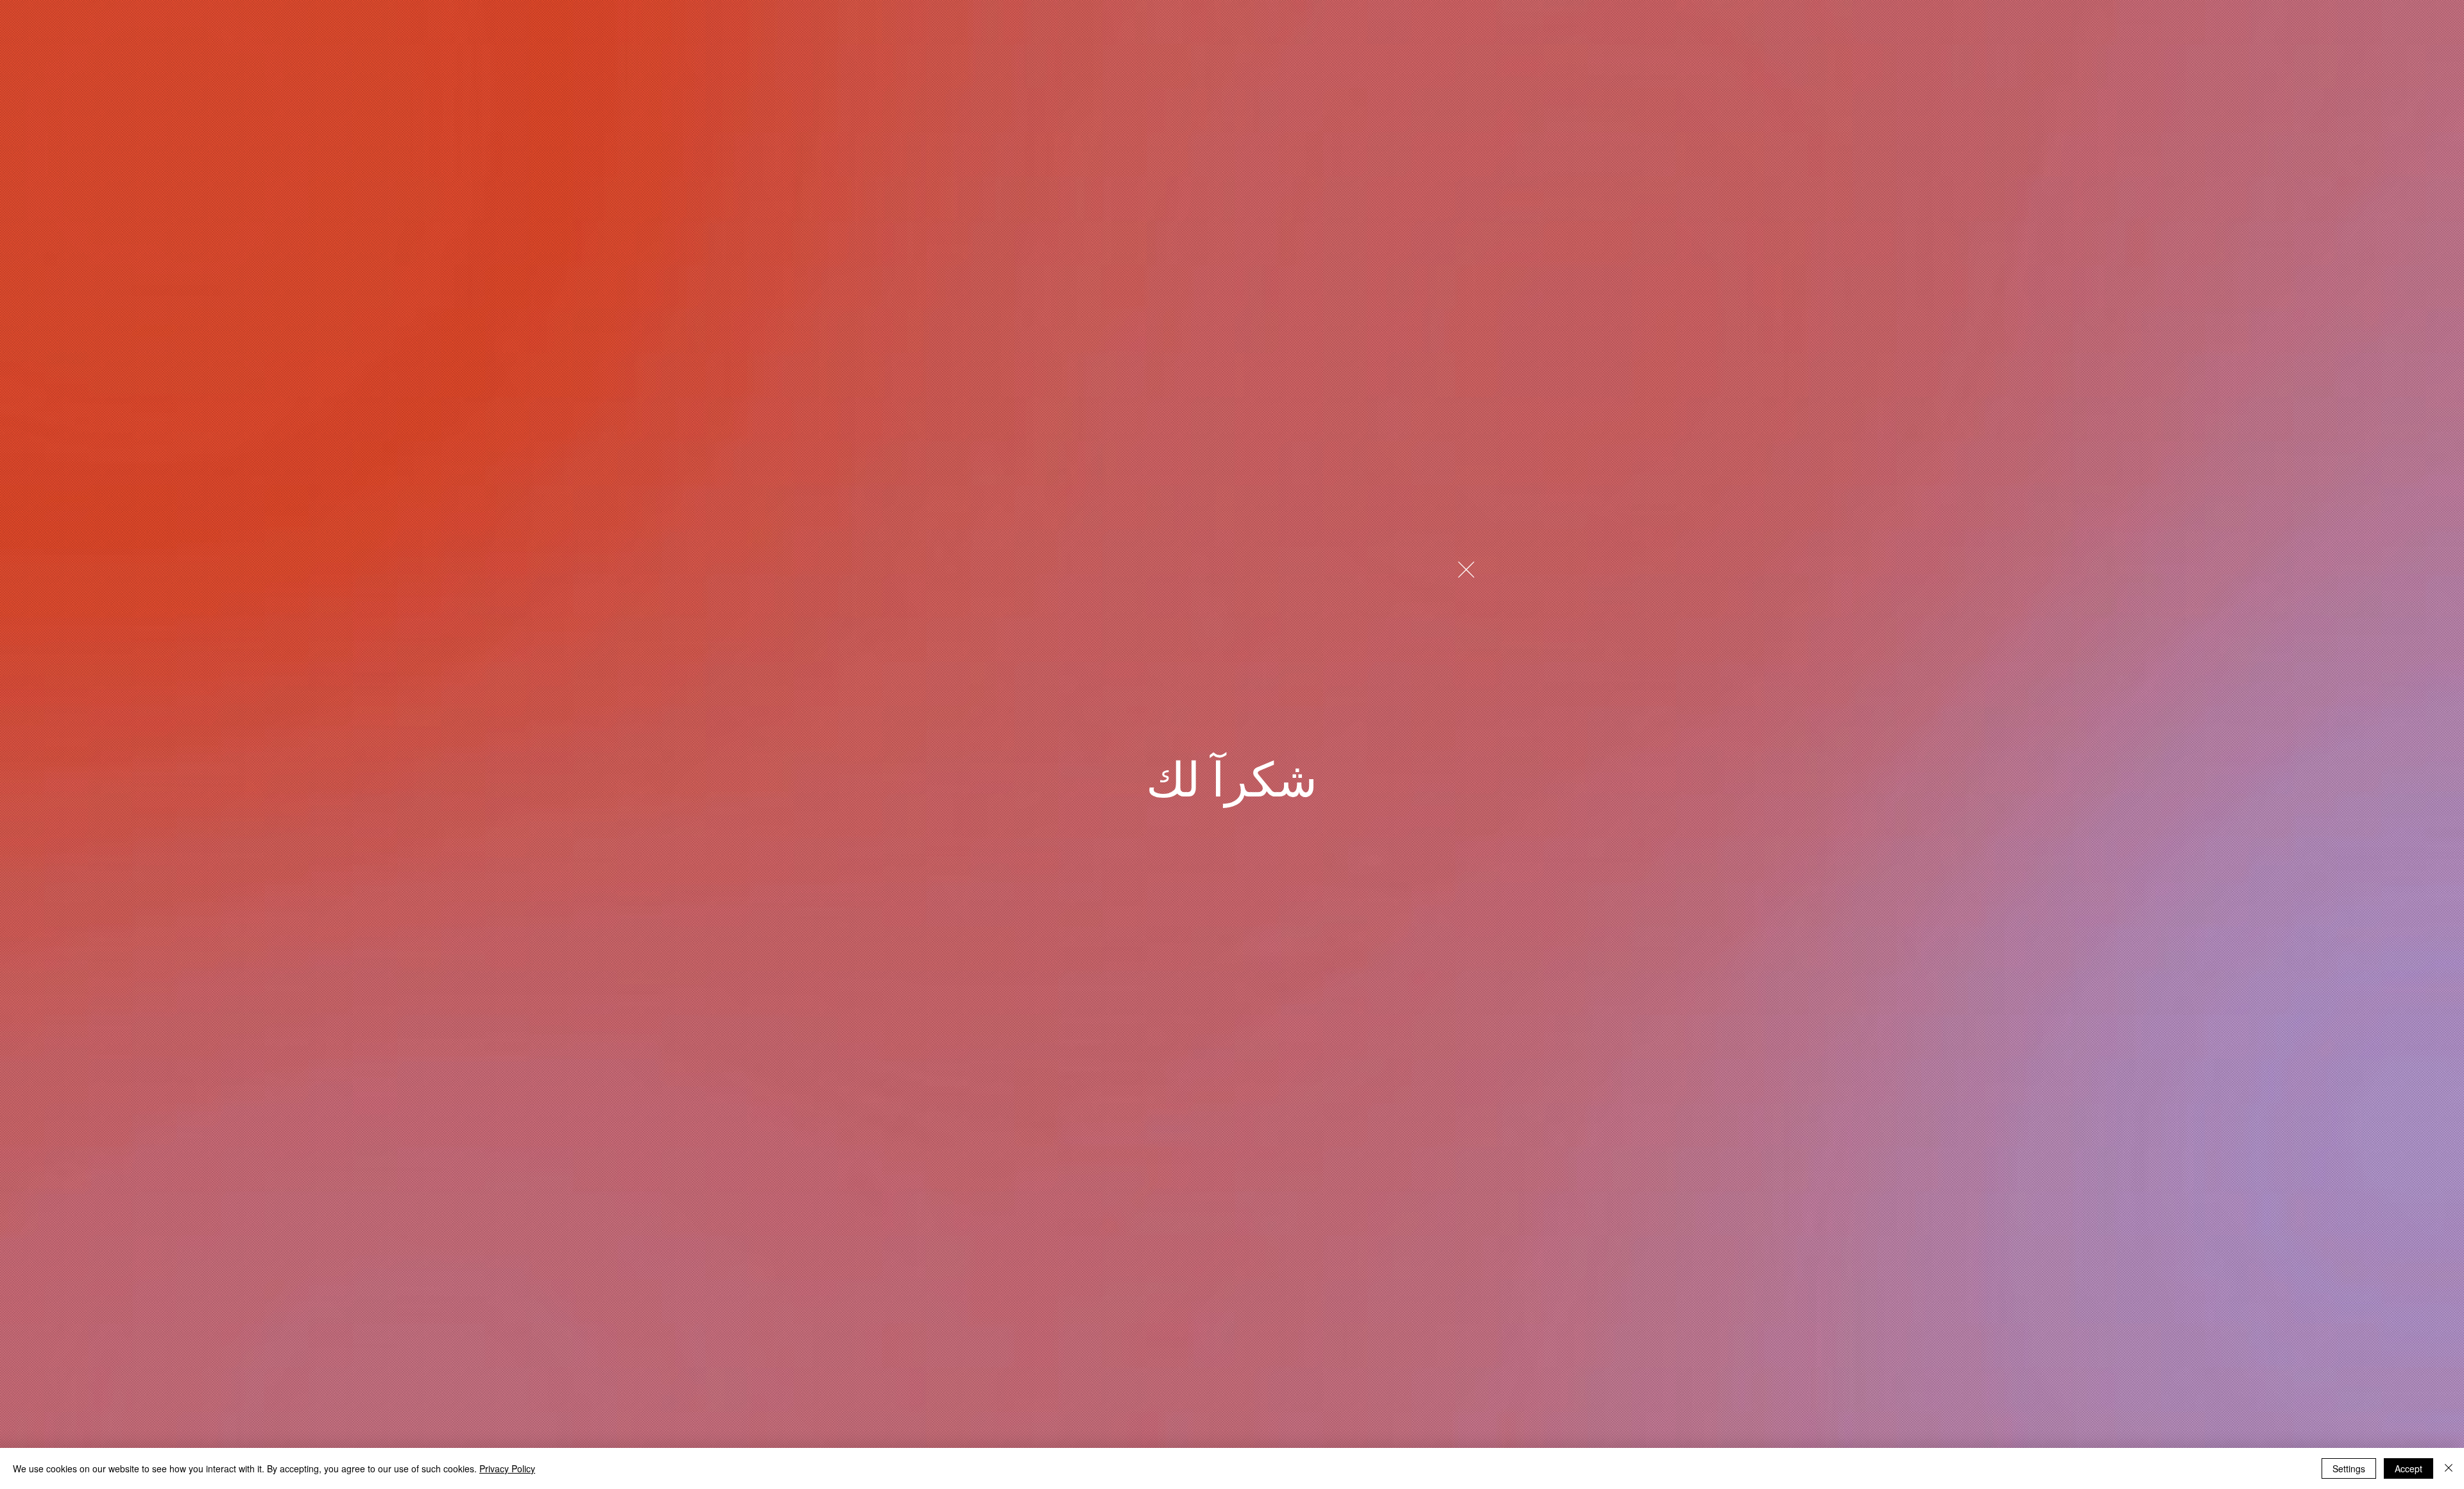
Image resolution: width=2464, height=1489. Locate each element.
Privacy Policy (507, 1468)
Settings (2349, 1468)
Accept (2408, 1468)
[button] (1466, 570)
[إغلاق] (2449, 1468)
